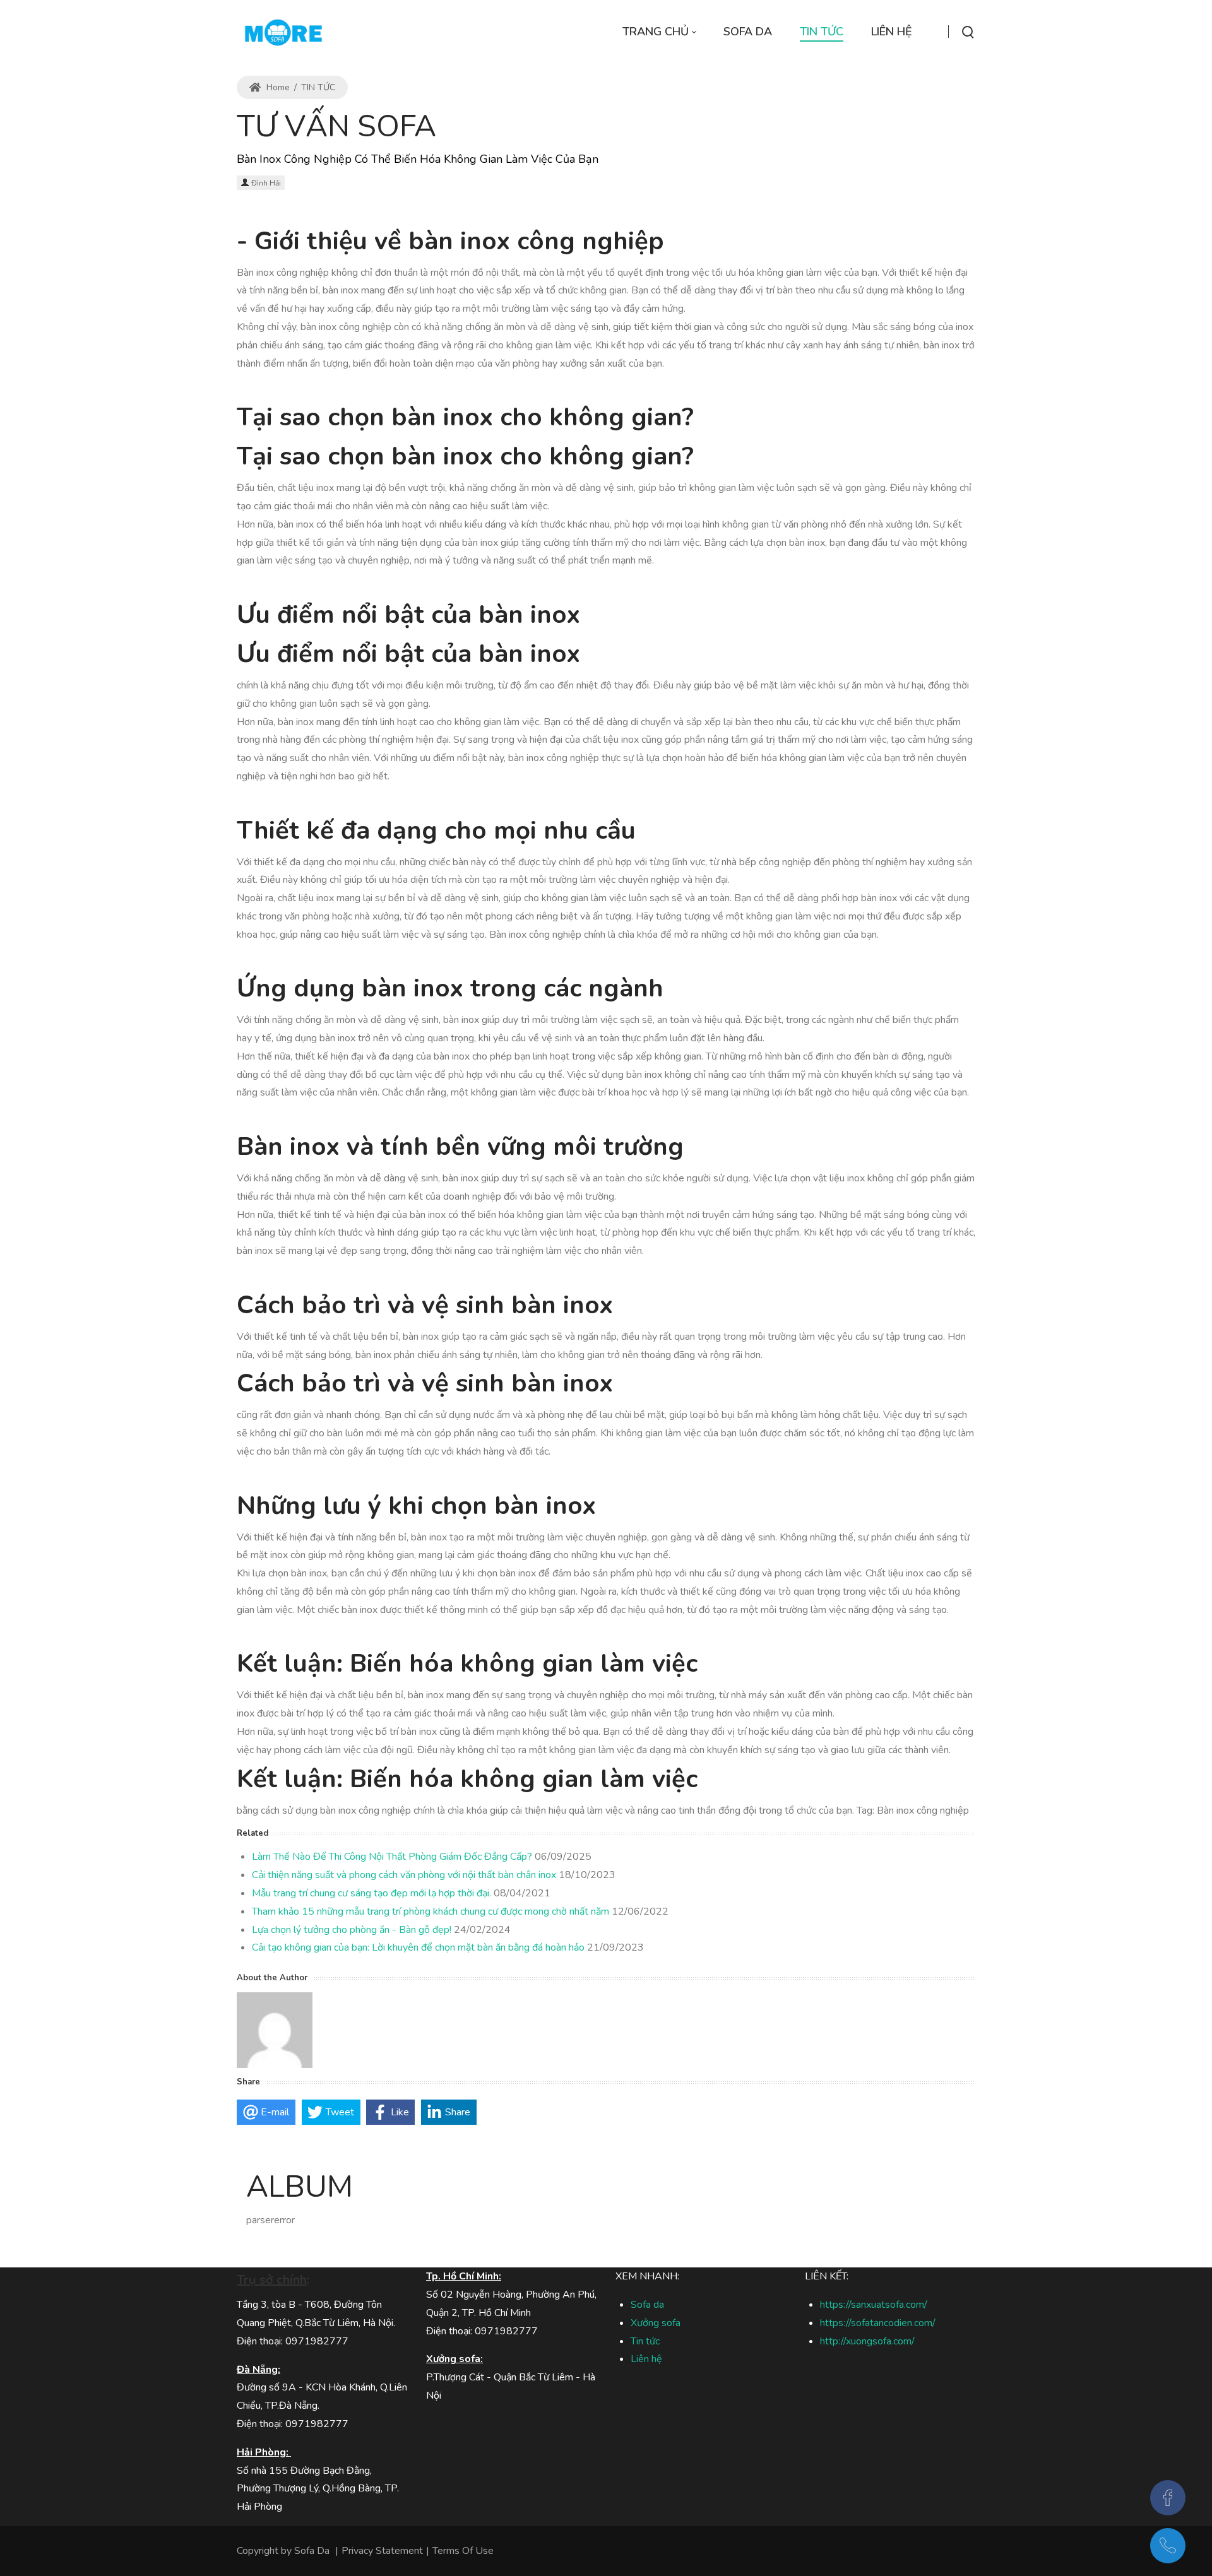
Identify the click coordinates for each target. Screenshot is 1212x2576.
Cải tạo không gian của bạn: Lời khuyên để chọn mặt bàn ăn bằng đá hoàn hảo (418, 1947)
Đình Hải (266, 183)
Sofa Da (312, 2551)
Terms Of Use (463, 2551)
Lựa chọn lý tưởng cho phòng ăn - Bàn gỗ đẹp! (352, 1930)
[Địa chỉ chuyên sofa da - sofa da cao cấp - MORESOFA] (283, 32)
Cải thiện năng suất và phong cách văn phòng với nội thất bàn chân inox (404, 1875)
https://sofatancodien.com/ (878, 2323)
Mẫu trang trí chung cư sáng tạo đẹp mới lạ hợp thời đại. (371, 1893)
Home (277, 87)
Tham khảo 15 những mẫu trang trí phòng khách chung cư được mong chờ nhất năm (431, 1911)
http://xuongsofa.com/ (867, 2341)
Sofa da (647, 2305)
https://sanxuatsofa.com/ (874, 2305)
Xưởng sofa (656, 2323)
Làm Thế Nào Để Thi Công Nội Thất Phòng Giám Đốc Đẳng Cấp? (392, 1857)
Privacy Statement (382, 2551)
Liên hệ (646, 2359)
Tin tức (645, 2341)
